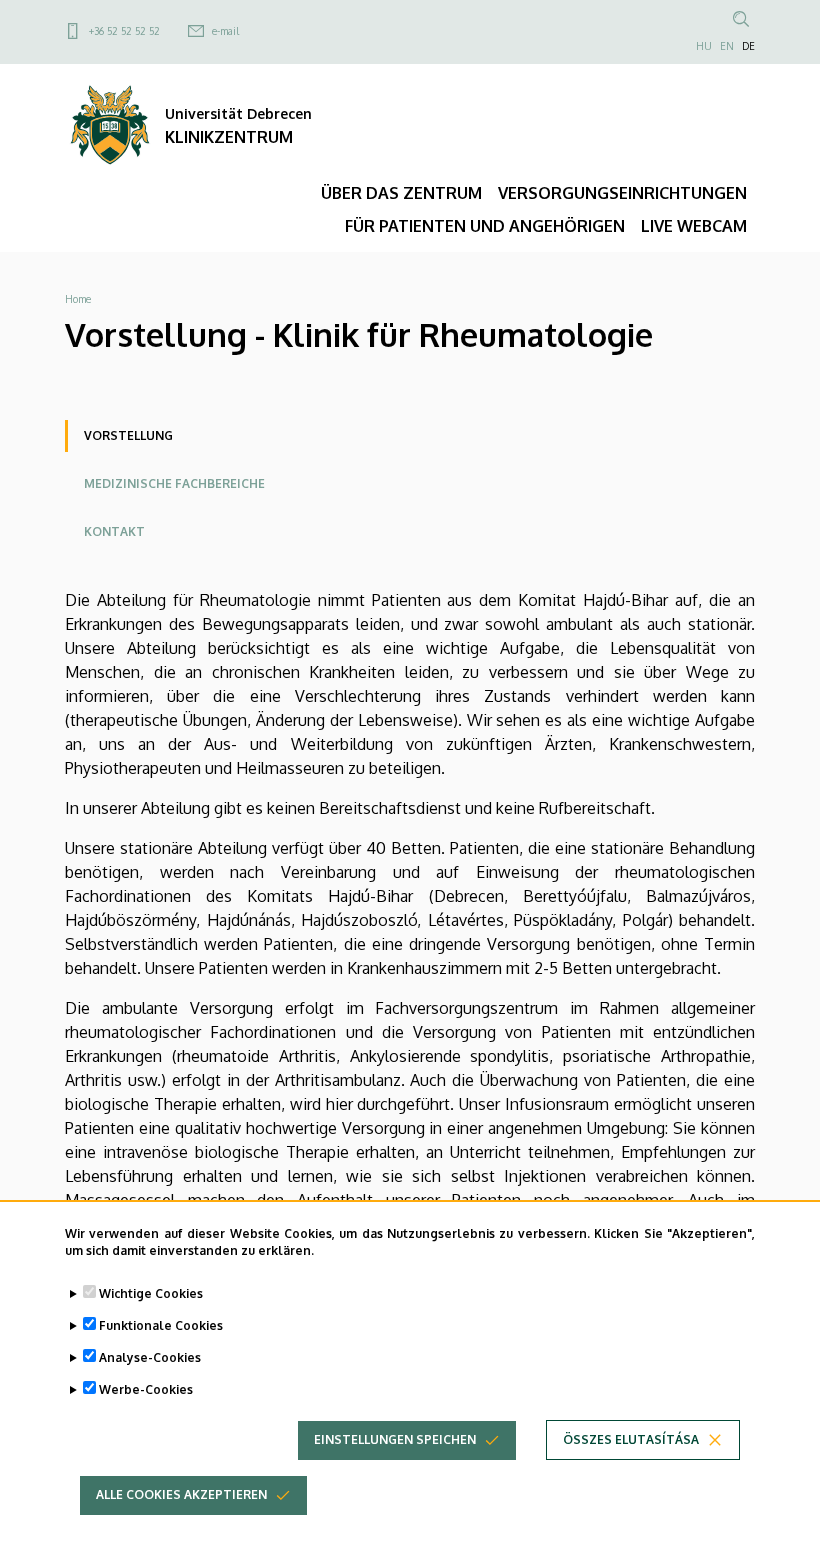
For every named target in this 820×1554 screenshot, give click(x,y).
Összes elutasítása (631, 1439)
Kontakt (114, 531)
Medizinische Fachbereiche (174, 483)
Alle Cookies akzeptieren (181, 1494)
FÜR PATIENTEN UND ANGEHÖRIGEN (485, 226)
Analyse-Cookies (150, 1357)
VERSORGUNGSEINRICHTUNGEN (622, 193)
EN (727, 46)
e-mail (225, 31)
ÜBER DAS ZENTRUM (401, 193)
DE (748, 46)
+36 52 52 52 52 (124, 31)
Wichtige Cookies (151, 1293)
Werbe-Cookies (146, 1389)
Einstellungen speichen (395, 1439)
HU (704, 46)
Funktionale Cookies (161, 1325)
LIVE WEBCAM (694, 226)
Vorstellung (128, 435)
